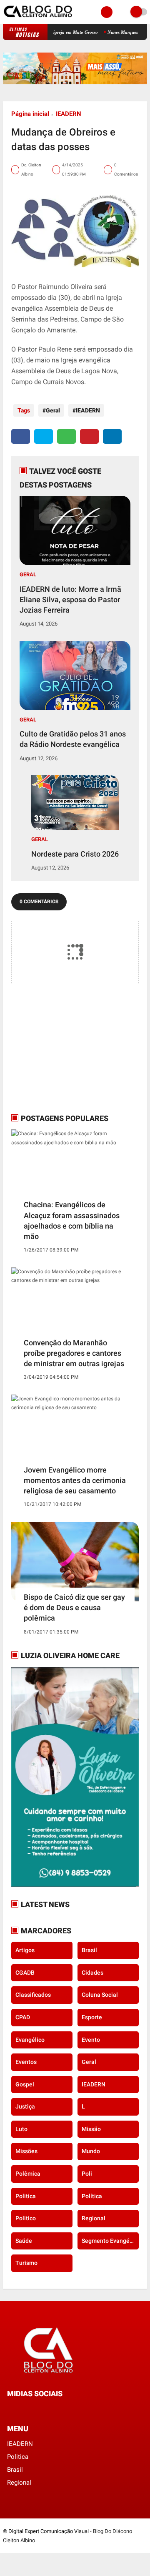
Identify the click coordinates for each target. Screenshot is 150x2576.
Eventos (26, 2062)
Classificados (33, 1995)
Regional (94, 2218)
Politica (26, 2196)
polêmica (28, 2174)
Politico (26, 2218)
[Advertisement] (63, 1048)
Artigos (25, 1950)
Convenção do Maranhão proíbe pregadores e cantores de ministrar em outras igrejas (74, 1353)
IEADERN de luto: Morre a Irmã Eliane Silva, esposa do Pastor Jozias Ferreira (70, 599)
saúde (24, 2241)
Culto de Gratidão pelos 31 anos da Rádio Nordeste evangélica (73, 739)
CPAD (23, 2017)
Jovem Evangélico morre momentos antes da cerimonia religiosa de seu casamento (75, 1480)
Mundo (91, 2151)
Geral (53, 410)
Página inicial (30, 114)
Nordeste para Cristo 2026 (75, 854)
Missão (91, 2129)
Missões (26, 2151)
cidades (92, 1973)
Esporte (92, 2017)
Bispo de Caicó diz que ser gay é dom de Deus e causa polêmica (74, 1607)
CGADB (25, 1973)
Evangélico (30, 2040)
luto (21, 2129)
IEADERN (69, 114)
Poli (87, 2174)
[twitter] (44, 436)
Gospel (25, 2084)
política (92, 2196)
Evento (91, 2040)
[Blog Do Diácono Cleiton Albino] (39, 19)
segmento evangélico (110, 2241)
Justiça (25, 2106)
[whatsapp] (66, 436)
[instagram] (32, 2409)
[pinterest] (89, 436)
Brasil (89, 1950)
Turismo (26, 2263)
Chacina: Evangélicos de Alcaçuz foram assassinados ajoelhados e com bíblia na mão (72, 1220)
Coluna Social (100, 1995)
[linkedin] (112, 436)
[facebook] (21, 436)
